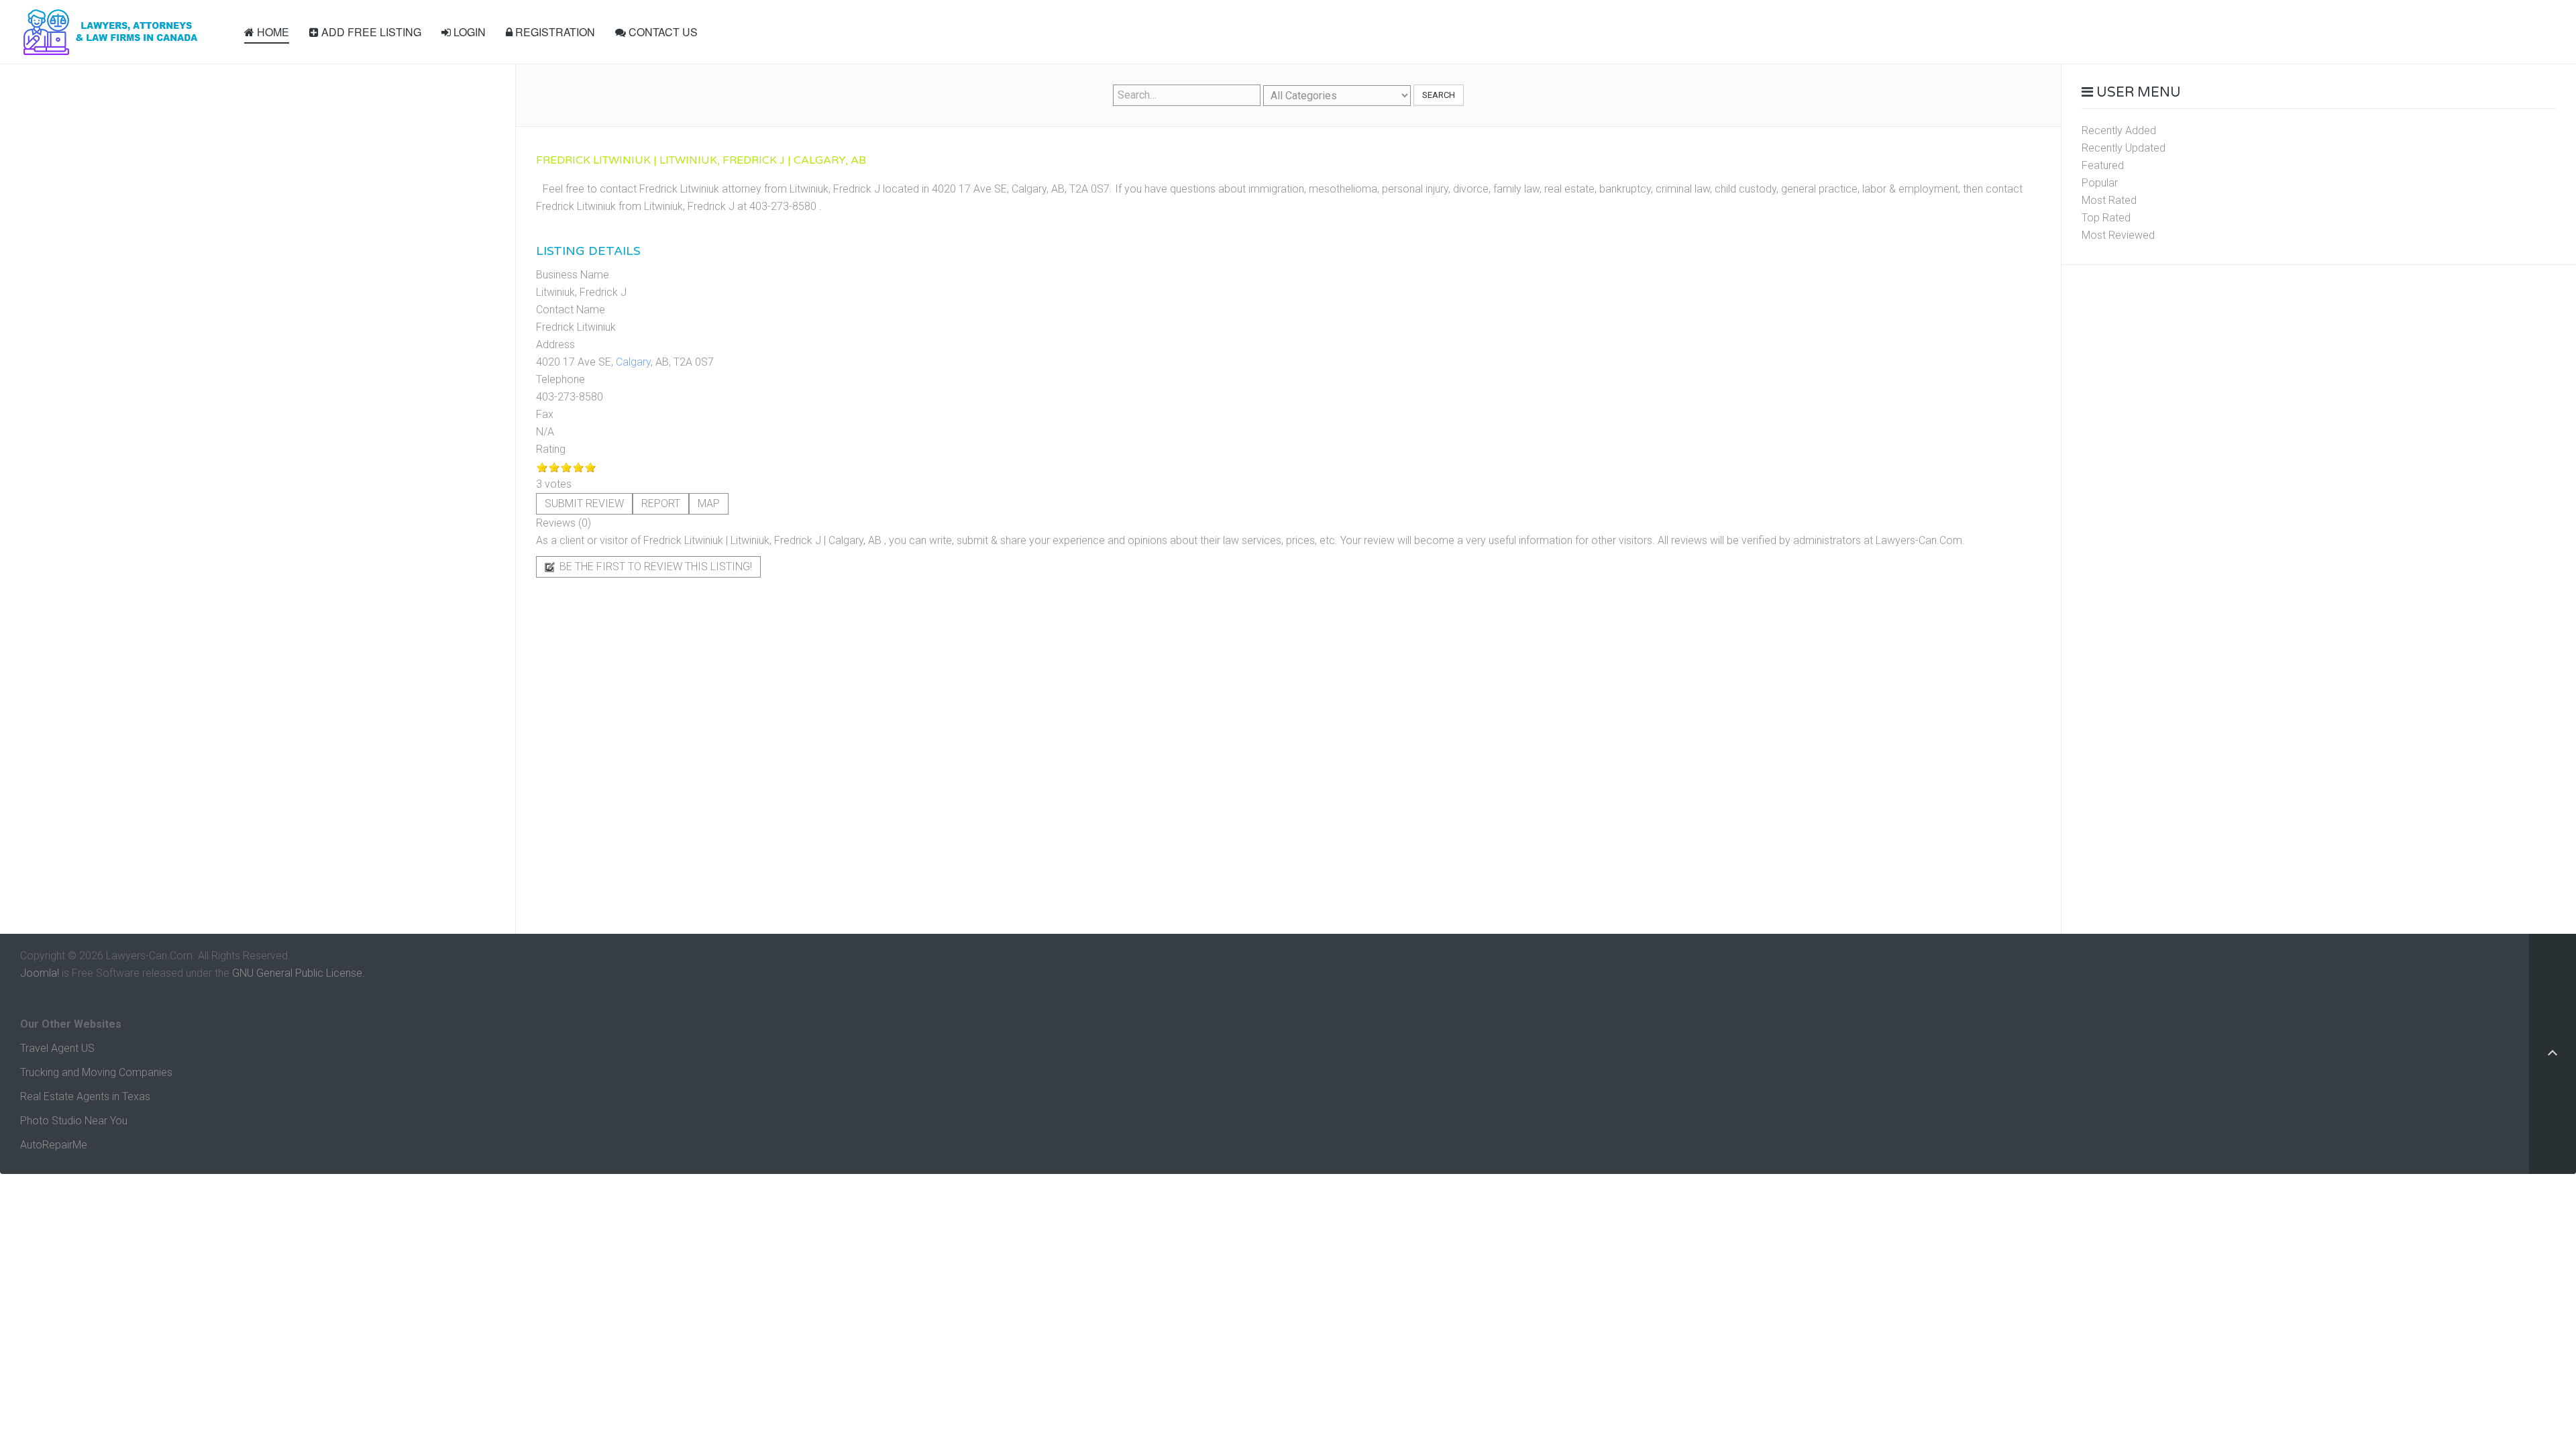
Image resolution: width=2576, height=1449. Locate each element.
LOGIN (468, 32)
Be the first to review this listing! (654, 567)
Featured (2103, 165)
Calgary (633, 362)
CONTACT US (662, 32)
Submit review (584, 503)
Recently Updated (2124, 148)
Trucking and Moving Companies (96, 1072)
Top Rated (2106, 218)
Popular (2100, 183)
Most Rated (2109, 200)
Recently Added (2119, 130)
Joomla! (40, 973)
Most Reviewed (2118, 235)
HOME (272, 32)
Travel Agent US (57, 1048)
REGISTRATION (554, 32)
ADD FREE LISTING (370, 32)
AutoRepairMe (54, 1145)
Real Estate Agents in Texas (85, 1096)
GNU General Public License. (299, 973)
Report (661, 503)
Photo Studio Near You (74, 1121)
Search (1439, 95)
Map (709, 503)
